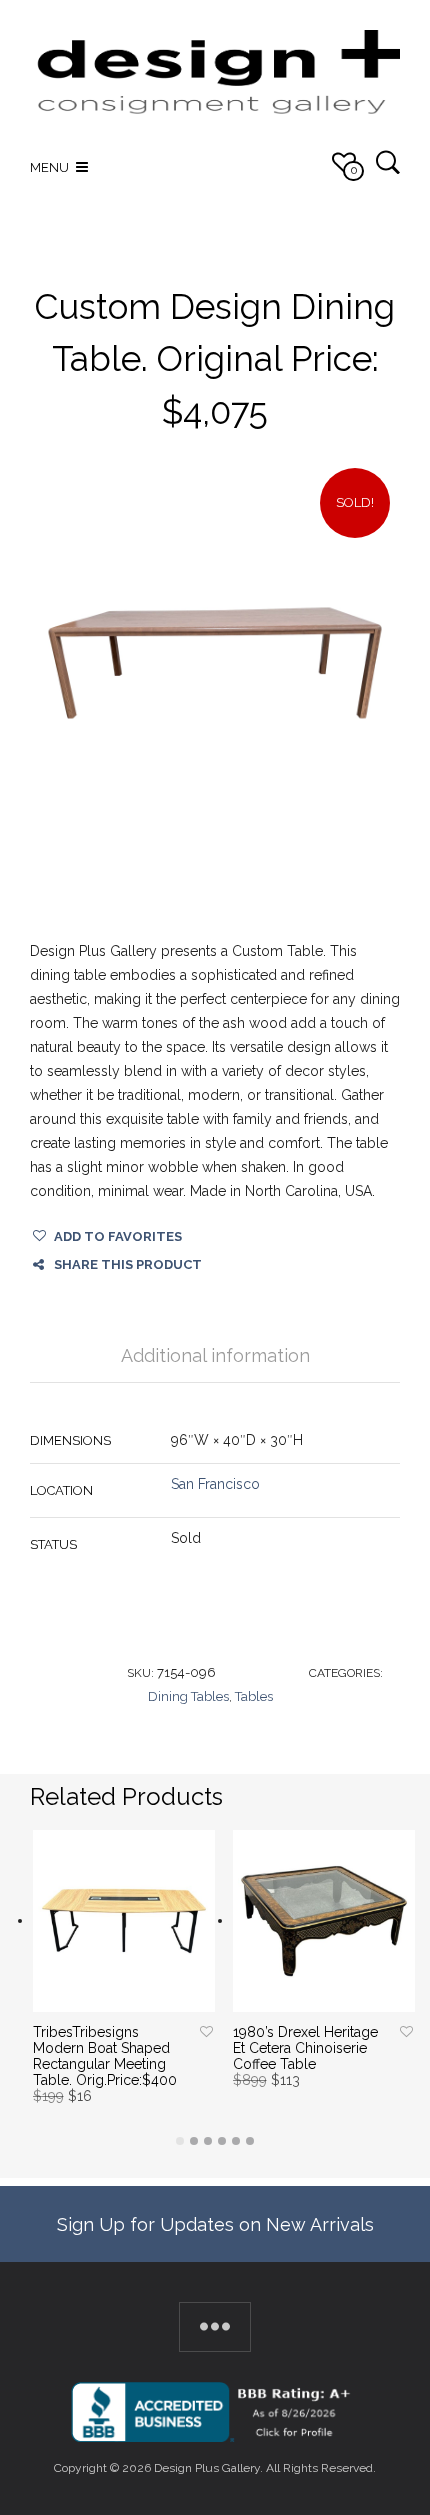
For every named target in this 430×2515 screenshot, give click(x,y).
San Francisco (215, 1484)
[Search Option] (387, 161)
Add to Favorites (118, 1236)
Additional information (215, 1355)
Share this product (128, 1264)
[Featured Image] (215, 663)
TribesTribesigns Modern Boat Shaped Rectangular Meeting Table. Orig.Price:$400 (105, 2056)
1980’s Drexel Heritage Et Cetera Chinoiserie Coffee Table (305, 2048)
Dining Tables (188, 1696)
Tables (254, 1696)
